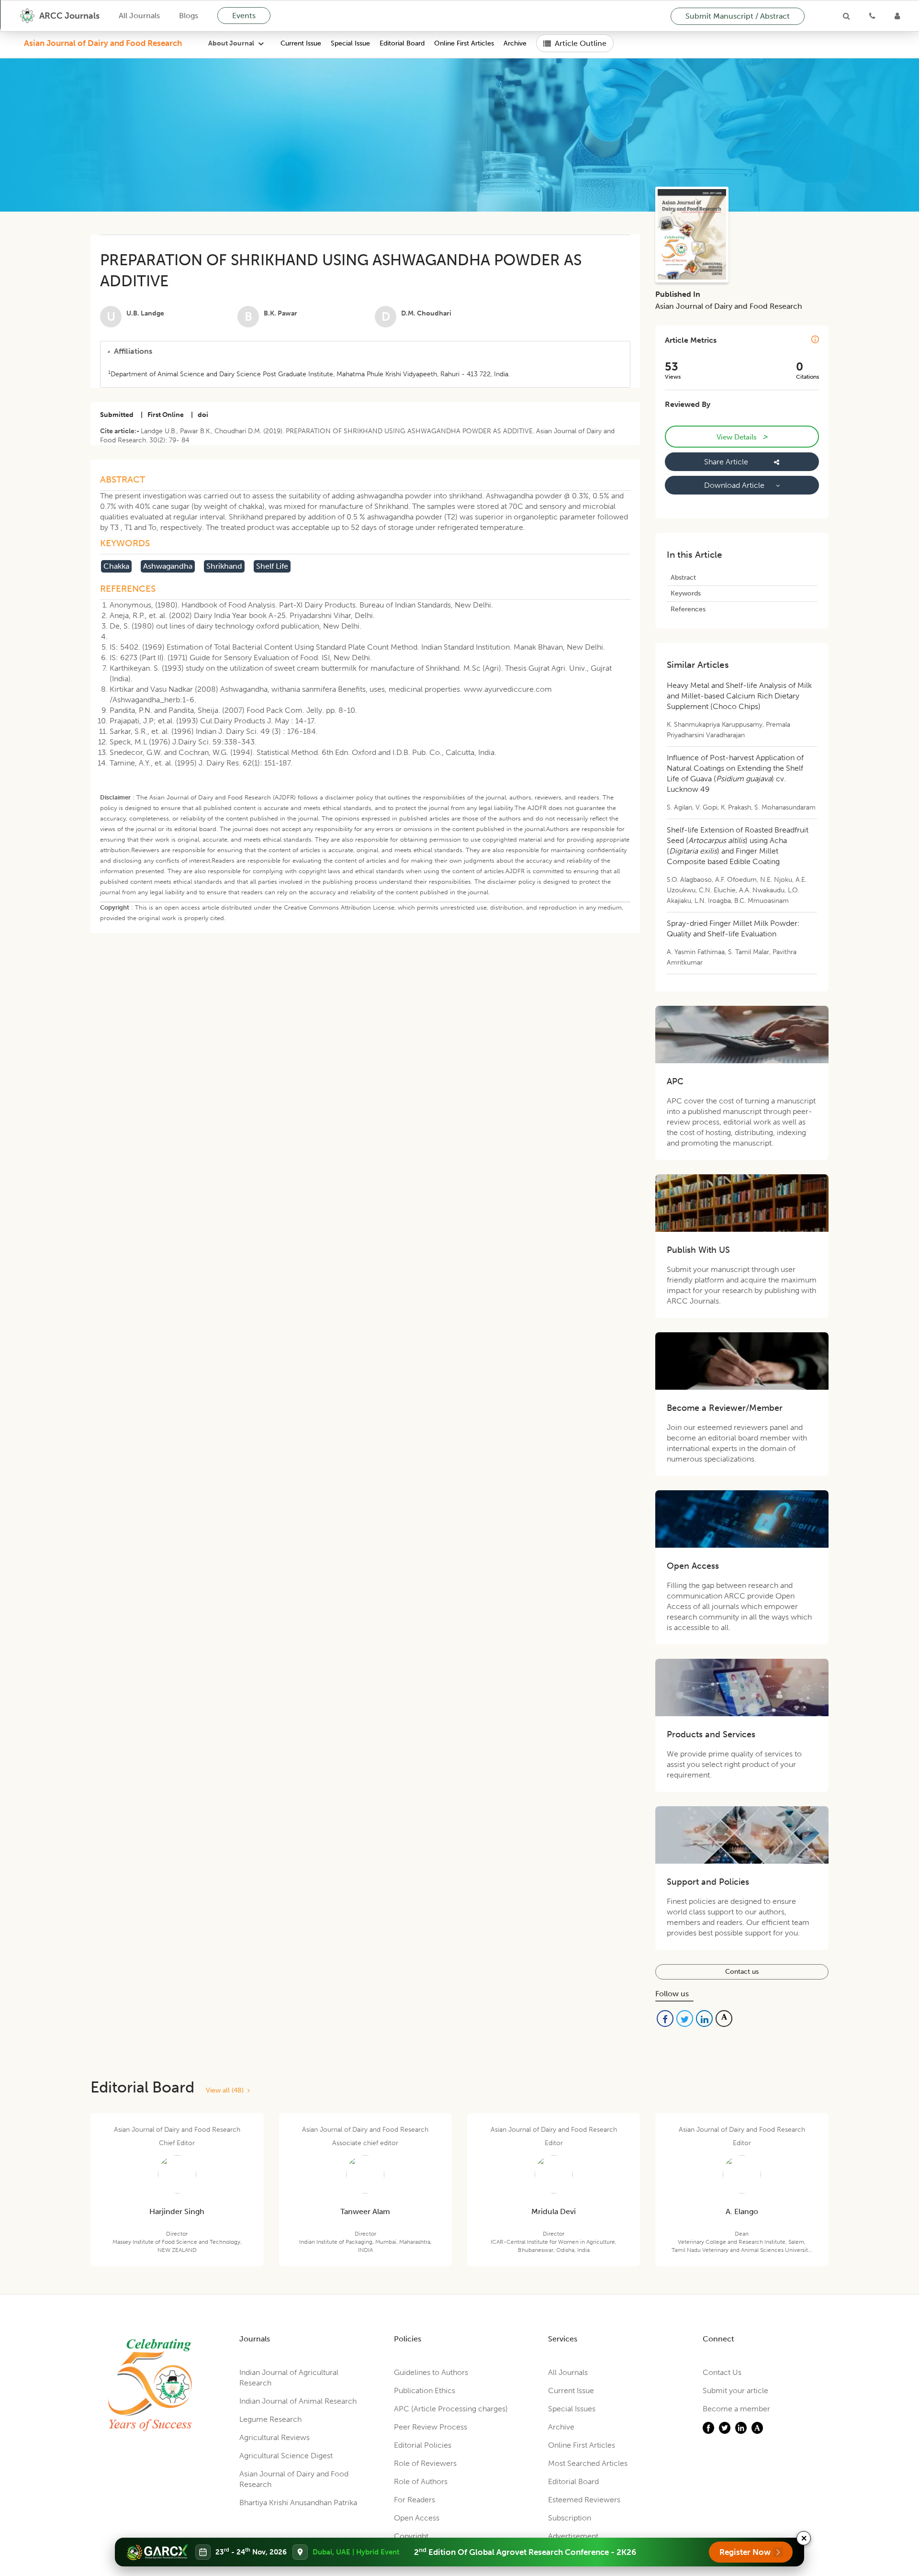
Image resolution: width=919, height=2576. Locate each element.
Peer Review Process (431, 2427)
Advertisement (573, 2536)
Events (244, 16)
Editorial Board (402, 43)
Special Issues (572, 2409)
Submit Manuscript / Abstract (738, 16)
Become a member (736, 2409)
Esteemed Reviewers (584, 2500)
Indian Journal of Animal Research (298, 2401)
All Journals (139, 16)
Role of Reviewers (425, 2463)
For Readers (415, 2500)
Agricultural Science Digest (286, 2456)
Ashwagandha (168, 566)
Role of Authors (421, 2481)
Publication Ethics (425, 2390)
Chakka (116, 566)
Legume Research (270, 2419)
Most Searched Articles (588, 2463)
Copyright (411, 2536)
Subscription (570, 2518)
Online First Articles (464, 43)
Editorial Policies (423, 2445)
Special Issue (350, 43)
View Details (742, 437)
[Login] (897, 16)
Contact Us (722, 2372)
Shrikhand (224, 566)
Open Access (417, 2518)
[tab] (365, 351)
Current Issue (301, 43)
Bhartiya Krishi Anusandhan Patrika (298, 2503)
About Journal (231, 43)
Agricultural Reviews (275, 2437)
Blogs (189, 16)
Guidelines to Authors (431, 2372)
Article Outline (581, 43)
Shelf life (272, 566)
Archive (515, 43)
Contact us (742, 1972)
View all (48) (227, 2090)
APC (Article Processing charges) (451, 2409)
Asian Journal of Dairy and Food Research (103, 43)
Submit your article (735, 2390)
